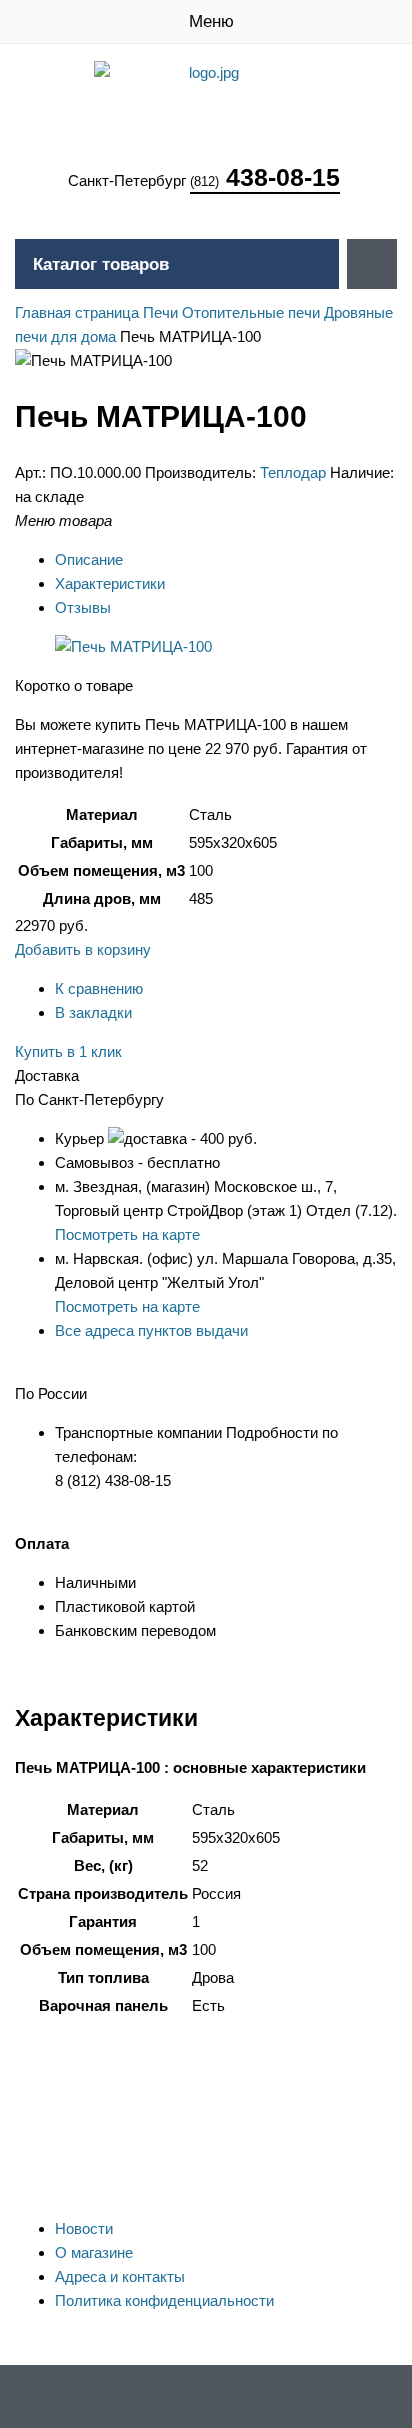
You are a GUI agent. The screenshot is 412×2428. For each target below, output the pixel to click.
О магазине (94, 2252)
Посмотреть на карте (127, 1234)
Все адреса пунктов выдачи (151, 1330)
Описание (89, 559)
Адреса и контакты (120, 2276)
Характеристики (110, 583)
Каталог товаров (101, 264)
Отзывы (83, 607)
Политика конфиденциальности (164, 2300)
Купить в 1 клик (68, 1051)
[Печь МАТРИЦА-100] (133, 646)
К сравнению (99, 988)
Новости (84, 2228)
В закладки (93, 1012)
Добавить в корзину (83, 949)
